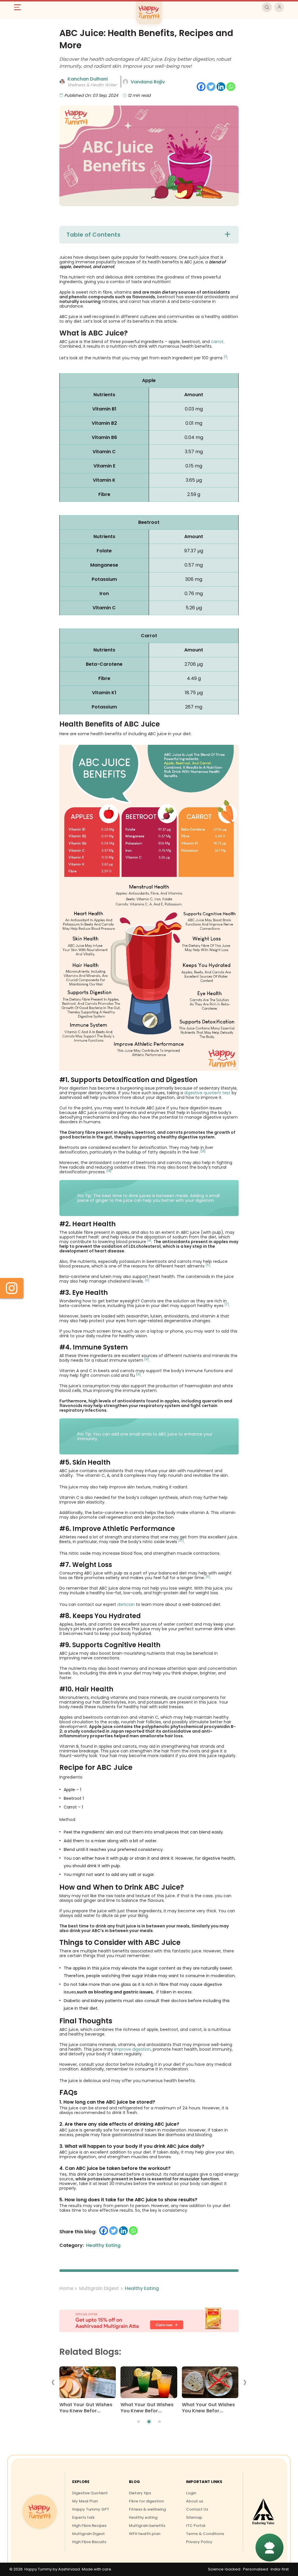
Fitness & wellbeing (147, 2509)
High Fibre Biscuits (89, 2542)
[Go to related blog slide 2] (149, 2422)
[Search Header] (267, 7)
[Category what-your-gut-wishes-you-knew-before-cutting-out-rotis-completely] (210, 2384)
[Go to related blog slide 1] (139, 2422)
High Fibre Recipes (89, 2526)
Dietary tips (140, 2493)
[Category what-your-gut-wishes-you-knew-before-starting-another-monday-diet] (88, 2384)
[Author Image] (62, 82)
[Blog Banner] (149, 2320)
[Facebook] (201, 87)
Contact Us (197, 2509)
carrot (217, 342)
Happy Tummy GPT (91, 2509)
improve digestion (132, 2049)
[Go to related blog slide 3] (159, 2422)
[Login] (279, 7)
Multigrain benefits (147, 2526)
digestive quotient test (207, 1093)
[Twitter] (211, 87)
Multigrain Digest (99, 2288)
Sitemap (194, 2517)
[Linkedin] (221, 87)
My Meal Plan (85, 2501)
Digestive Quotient (90, 2493)
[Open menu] (20, 7)
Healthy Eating (142, 2288)
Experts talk (83, 2517)
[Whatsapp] (231, 87)
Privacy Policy (199, 2542)
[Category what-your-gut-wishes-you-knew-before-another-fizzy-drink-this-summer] (149, 2384)
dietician (125, 1604)
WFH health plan (145, 2534)
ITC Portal (196, 2526)
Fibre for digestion (146, 2501)
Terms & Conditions (205, 2534)
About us (195, 2501)
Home (66, 2288)
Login (191, 2493)
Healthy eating (143, 2517)
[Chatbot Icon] (269, 2548)
